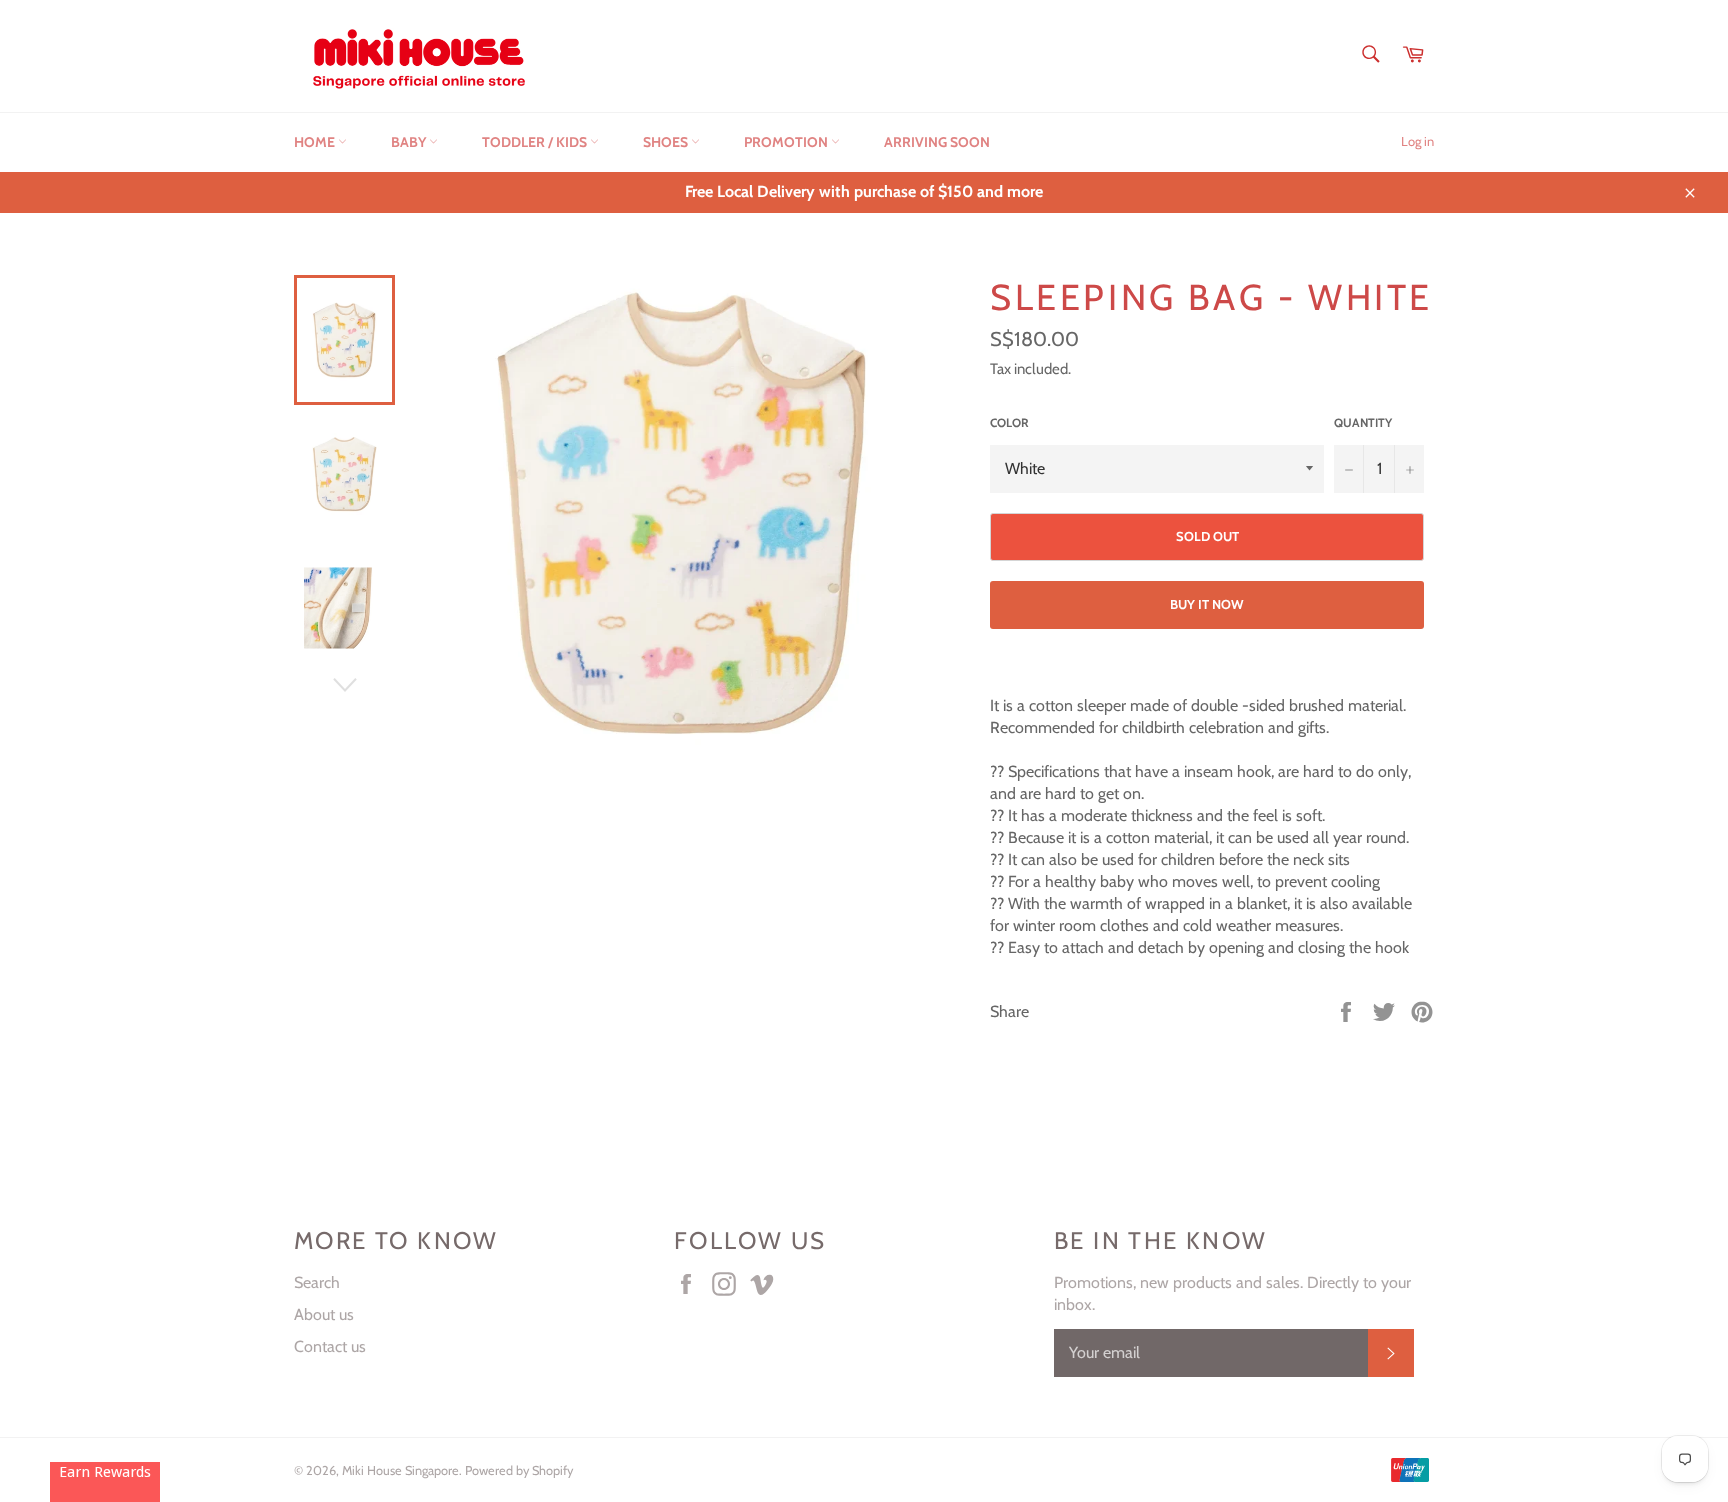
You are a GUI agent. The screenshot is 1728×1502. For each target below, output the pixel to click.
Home (316, 142)
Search (317, 1282)
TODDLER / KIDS (536, 142)
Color (1009, 422)
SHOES (667, 142)
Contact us (330, 1346)
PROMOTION (787, 142)
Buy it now (1207, 604)
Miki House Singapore (400, 1470)
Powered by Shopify (519, 1470)
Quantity (1363, 422)
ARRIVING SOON (937, 142)
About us (324, 1314)
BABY (410, 142)
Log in (1417, 141)
